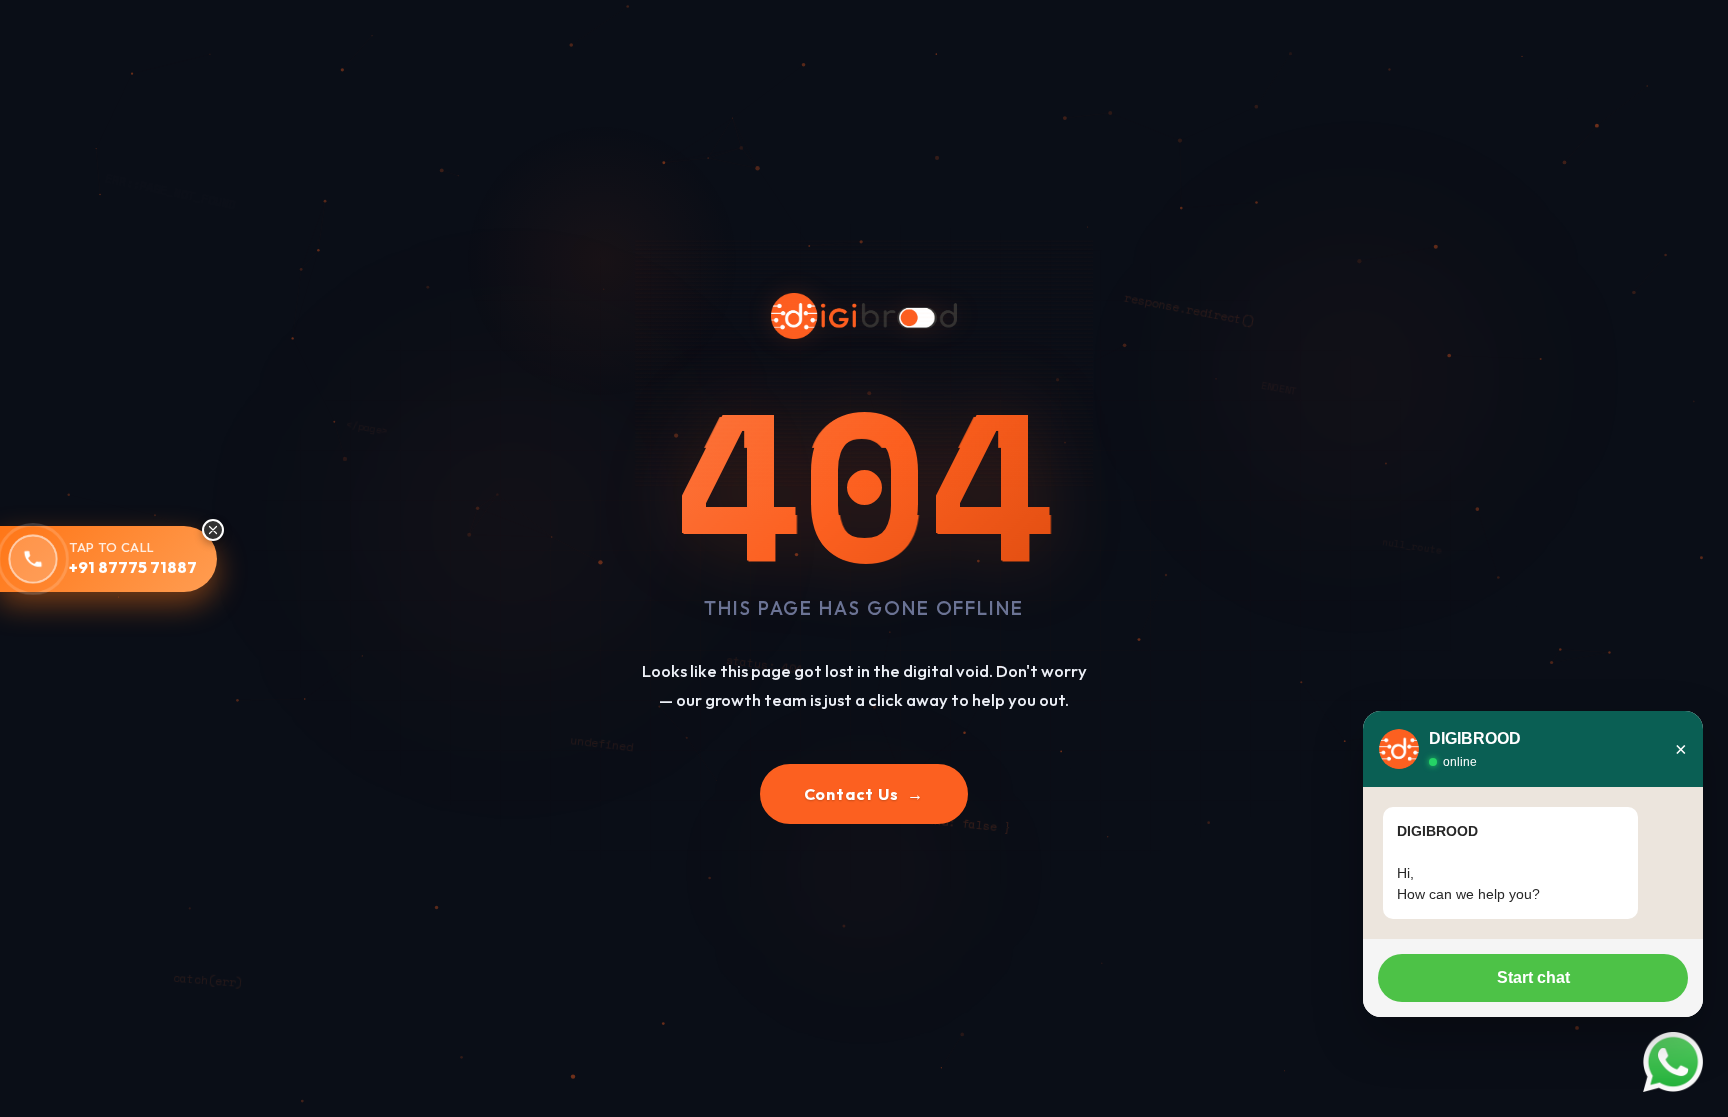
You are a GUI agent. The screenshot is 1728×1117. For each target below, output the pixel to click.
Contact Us (864, 794)
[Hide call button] (213, 530)
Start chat (1533, 977)
